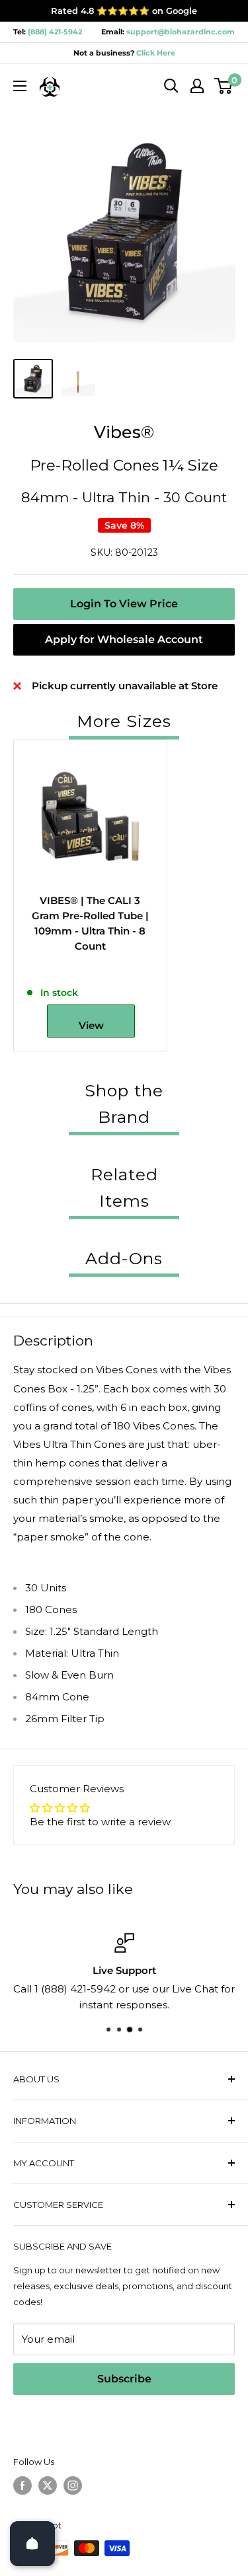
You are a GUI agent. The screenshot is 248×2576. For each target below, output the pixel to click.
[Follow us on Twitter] (48, 2485)
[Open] (32, 2544)
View (91, 1025)
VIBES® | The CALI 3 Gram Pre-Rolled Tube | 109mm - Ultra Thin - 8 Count (90, 924)
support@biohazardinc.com (181, 32)
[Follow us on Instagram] (73, 2485)
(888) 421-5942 (55, 32)
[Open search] (171, 86)
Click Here (155, 53)
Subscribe (124, 2379)
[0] (224, 86)
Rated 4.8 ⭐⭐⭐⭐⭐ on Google (124, 11)
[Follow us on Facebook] (22, 2485)
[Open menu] (20, 86)
